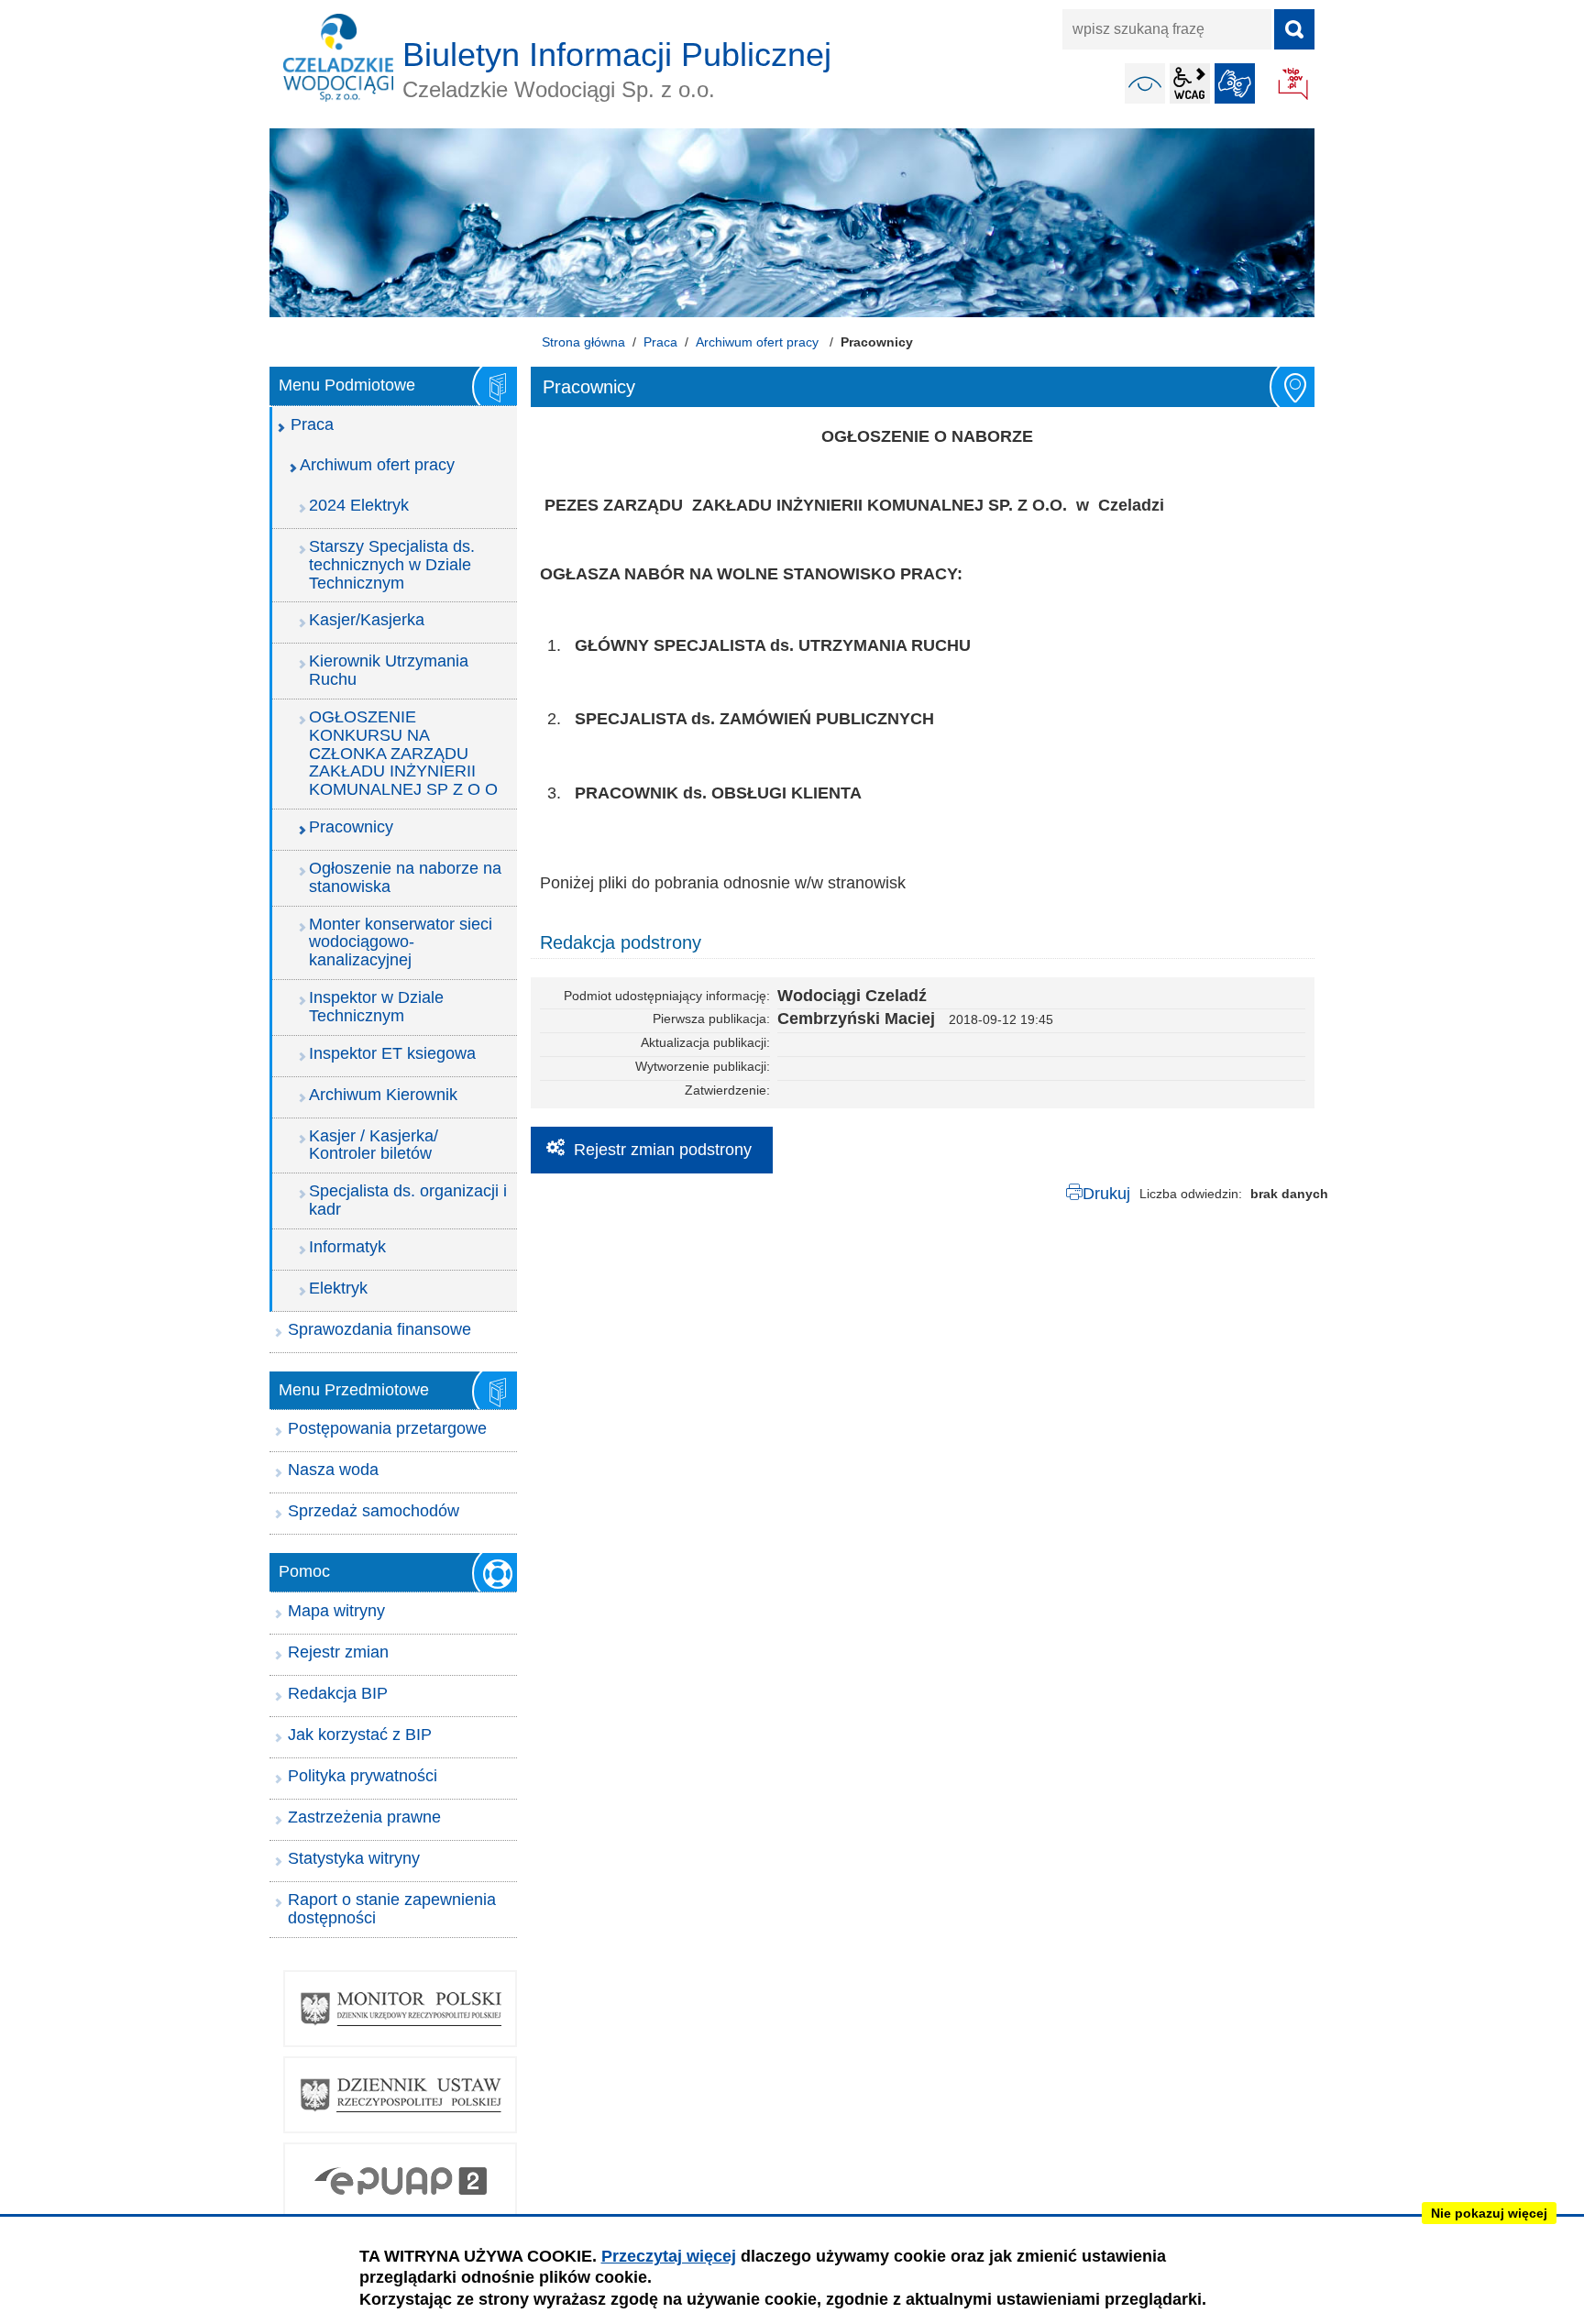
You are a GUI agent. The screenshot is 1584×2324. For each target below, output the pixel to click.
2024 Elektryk (359, 505)
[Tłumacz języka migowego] (1235, 83)
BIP (1294, 85)
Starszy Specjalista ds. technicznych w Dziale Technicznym (392, 565)
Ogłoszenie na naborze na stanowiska (405, 877)
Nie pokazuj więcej (1489, 2213)
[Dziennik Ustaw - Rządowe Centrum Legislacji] (400, 2095)
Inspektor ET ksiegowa (392, 1053)
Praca (660, 342)
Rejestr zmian (338, 1652)
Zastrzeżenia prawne (364, 1817)
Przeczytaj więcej (669, 2256)
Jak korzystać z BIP (360, 1735)
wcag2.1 (1190, 83)
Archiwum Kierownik (383, 1095)
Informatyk (347, 1247)
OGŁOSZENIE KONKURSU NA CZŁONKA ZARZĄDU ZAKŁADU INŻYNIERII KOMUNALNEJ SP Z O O (403, 753)
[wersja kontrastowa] (1145, 83)
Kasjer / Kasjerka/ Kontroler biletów (374, 1145)
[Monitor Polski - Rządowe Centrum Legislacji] (400, 2009)
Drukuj (1106, 1194)
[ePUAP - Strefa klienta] (400, 2181)
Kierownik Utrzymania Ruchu (389, 670)
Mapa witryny (336, 1611)
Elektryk (338, 1288)
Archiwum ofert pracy (759, 342)
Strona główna (583, 342)
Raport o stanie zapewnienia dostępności (392, 1909)
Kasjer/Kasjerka (367, 620)
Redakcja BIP (338, 1693)
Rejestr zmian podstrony (663, 1150)
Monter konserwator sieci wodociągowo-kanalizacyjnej (401, 942)
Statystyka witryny (354, 1858)
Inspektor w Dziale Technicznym (376, 1007)
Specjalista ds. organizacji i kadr (408, 1200)
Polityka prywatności (363, 1776)
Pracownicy (351, 827)
